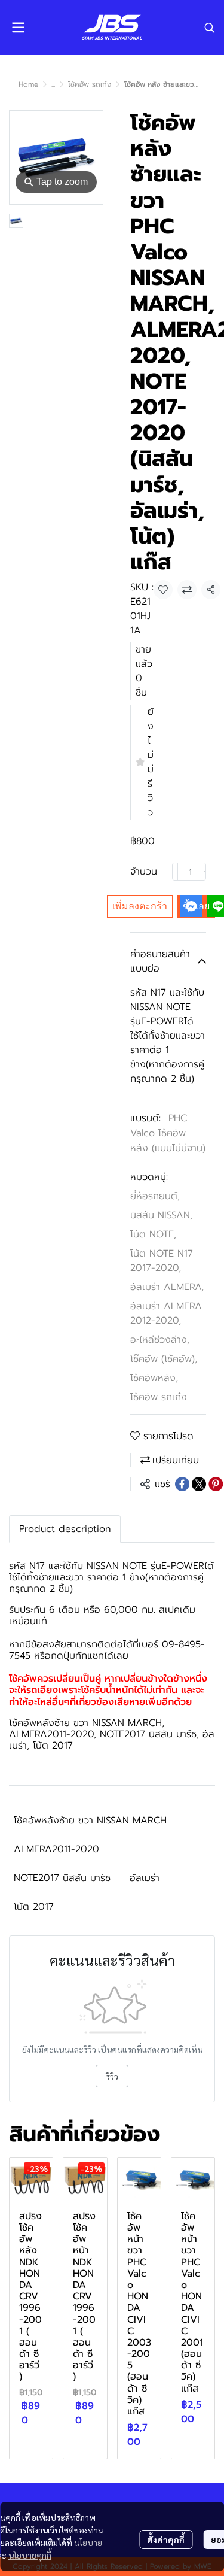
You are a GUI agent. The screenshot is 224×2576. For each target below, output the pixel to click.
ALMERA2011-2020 (56, 1849)
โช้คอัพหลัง (154, 1378)
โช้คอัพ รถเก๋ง (90, 84)
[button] (210, 28)
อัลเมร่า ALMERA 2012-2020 (166, 1313)
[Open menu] (18, 28)
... (53, 84)
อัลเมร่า (145, 1878)
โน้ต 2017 (34, 1907)
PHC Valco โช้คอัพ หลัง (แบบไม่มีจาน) (168, 1133)
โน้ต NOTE (153, 1234)
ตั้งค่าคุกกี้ (166, 2539)
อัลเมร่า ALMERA (167, 1287)
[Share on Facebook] (182, 1484)
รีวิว (112, 2076)
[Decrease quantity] (175, 872)
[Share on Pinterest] (216, 1484)
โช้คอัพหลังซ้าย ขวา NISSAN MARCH (90, 1821)
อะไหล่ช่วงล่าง (160, 1340)
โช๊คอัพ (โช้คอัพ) (164, 1359)
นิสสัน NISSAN (161, 1215)
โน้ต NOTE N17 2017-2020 (162, 1261)
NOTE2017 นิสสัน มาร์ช (62, 1878)
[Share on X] (199, 1484)
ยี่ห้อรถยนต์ (155, 1196)
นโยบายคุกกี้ (30, 2555)
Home (28, 84)
